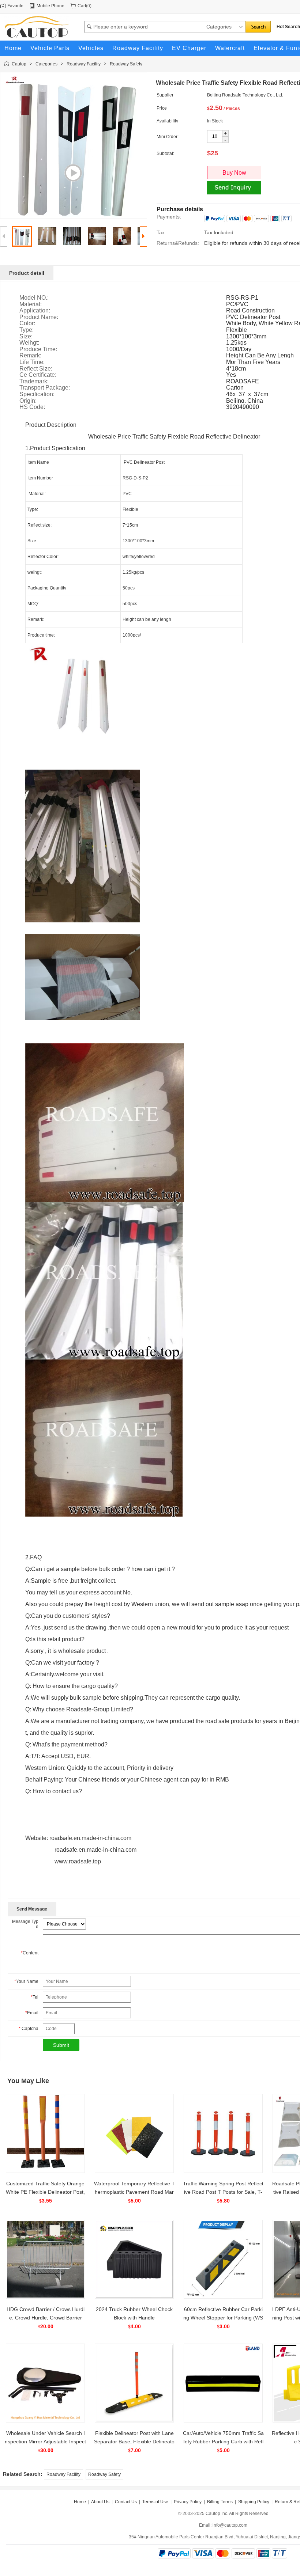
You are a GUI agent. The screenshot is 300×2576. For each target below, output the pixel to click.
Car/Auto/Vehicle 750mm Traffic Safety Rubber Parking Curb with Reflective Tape (223, 2442)
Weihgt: (29, 343)
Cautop (19, 64)
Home (80, 2502)
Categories (46, 64)
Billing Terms (220, 2502)
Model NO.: (34, 298)
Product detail (27, 273)
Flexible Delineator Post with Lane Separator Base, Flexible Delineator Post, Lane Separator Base (134, 2442)
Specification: (37, 394)
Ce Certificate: (38, 375)
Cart (82, 6)
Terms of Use (155, 2502)
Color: (27, 323)
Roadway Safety (126, 64)
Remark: (30, 356)
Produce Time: (38, 349)
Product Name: (39, 317)
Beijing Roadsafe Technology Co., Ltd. (245, 95)
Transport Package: (45, 388)
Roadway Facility (84, 64)
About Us (100, 2502)
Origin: (28, 401)
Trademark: (34, 382)
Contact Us (126, 2502)
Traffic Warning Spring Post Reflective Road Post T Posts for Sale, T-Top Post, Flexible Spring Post (223, 2192)
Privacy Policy (188, 2502)
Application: (35, 311)
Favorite (15, 6)
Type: (27, 330)
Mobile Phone (50, 6)
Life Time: (32, 362)
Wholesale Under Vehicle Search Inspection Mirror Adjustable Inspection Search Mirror (45, 2442)
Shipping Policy (254, 2502)
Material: (31, 304)
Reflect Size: (36, 369)
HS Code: (32, 407)
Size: (26, 337)
